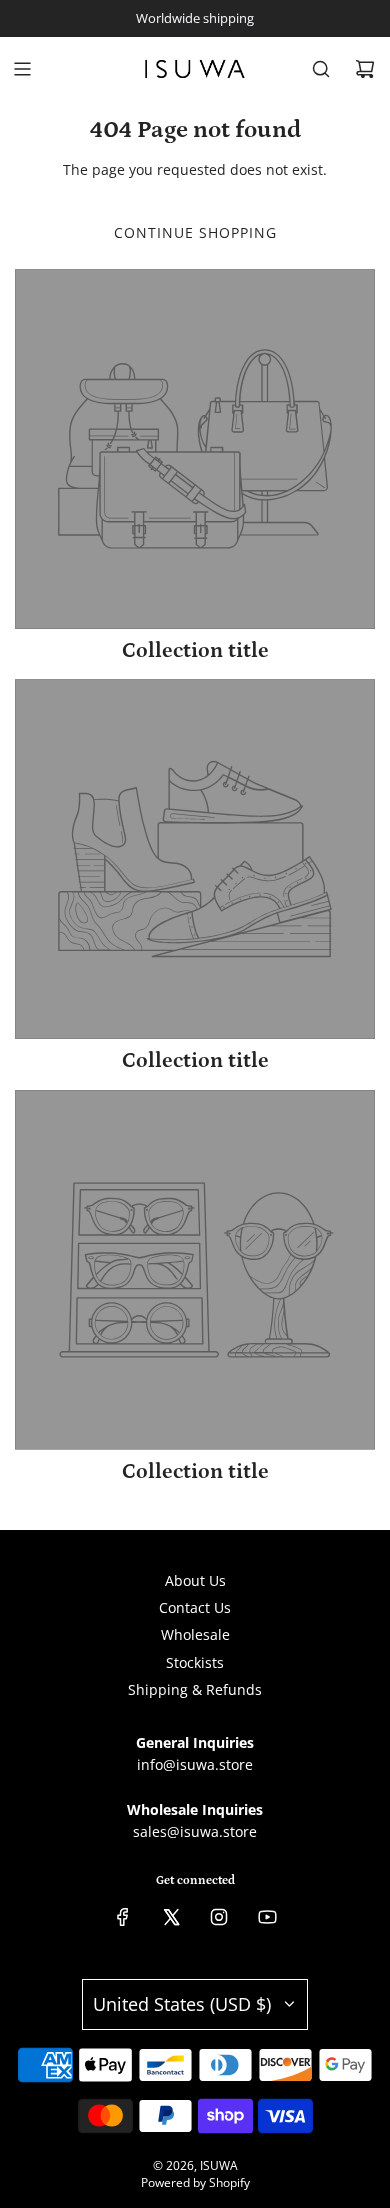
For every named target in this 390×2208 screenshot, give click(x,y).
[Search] (321, 69)
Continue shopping (195, 232)
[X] (171, 1917)
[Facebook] (123, 1917)
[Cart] (365, 69)
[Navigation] (22, 69)
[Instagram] (219, 1917)
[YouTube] (267, 1917)
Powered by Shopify (195, 2182)
